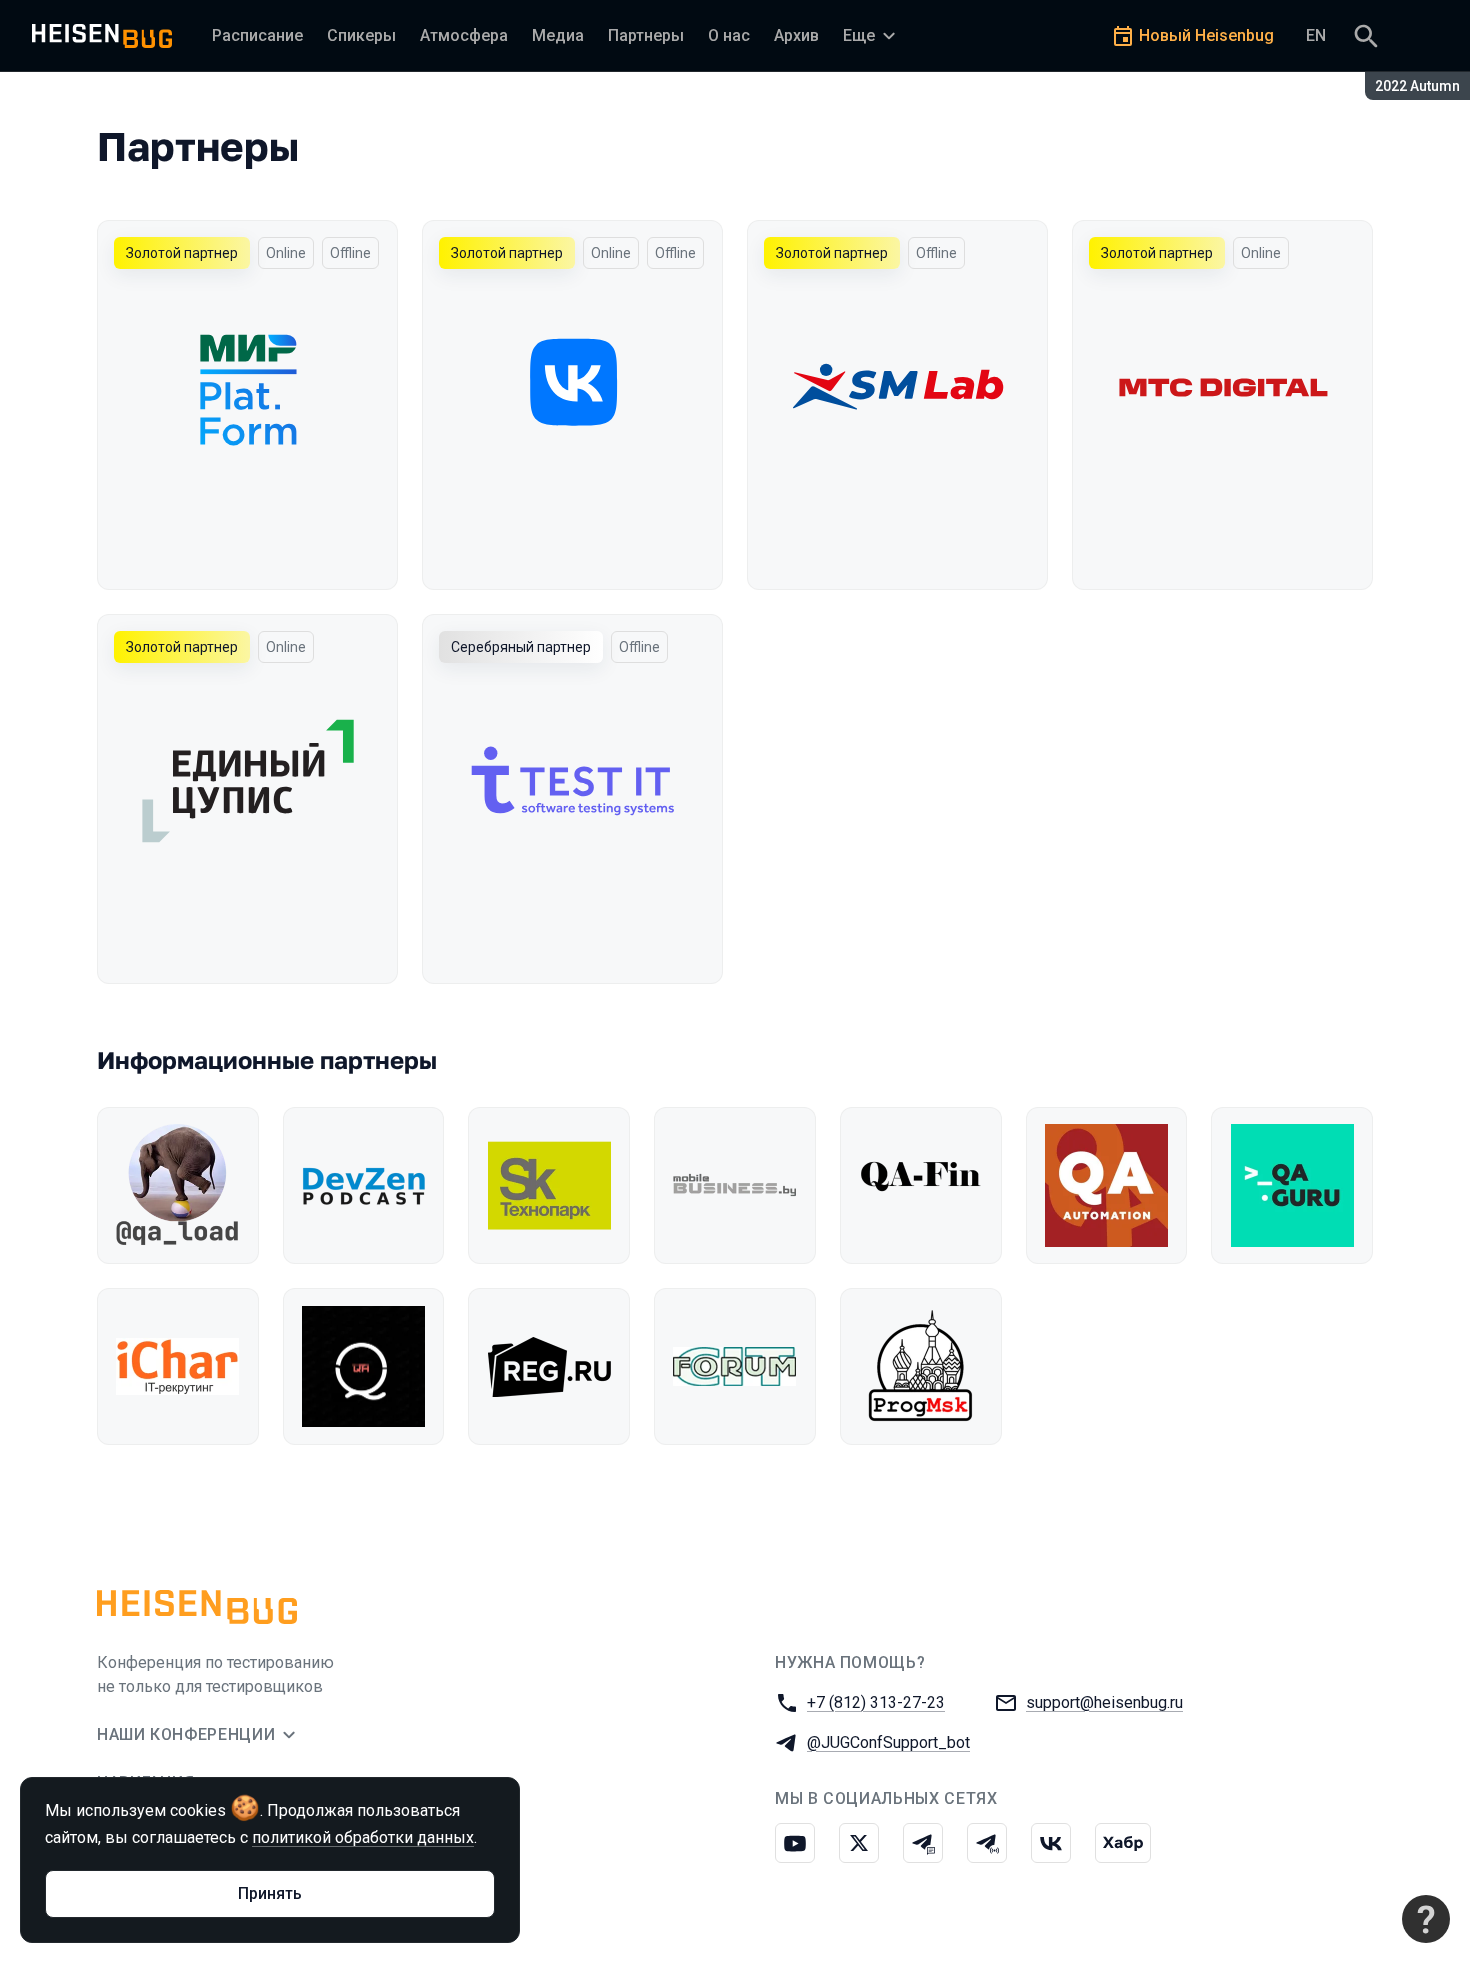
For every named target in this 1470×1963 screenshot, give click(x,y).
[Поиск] (1366, 36)
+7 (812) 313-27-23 (876, 1702)
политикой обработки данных (363, 1837)
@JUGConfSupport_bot (888, 1742)
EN (1316, 35)
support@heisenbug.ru (1104, 1702)
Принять (270, 1893)
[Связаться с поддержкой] (1426, 1919)
